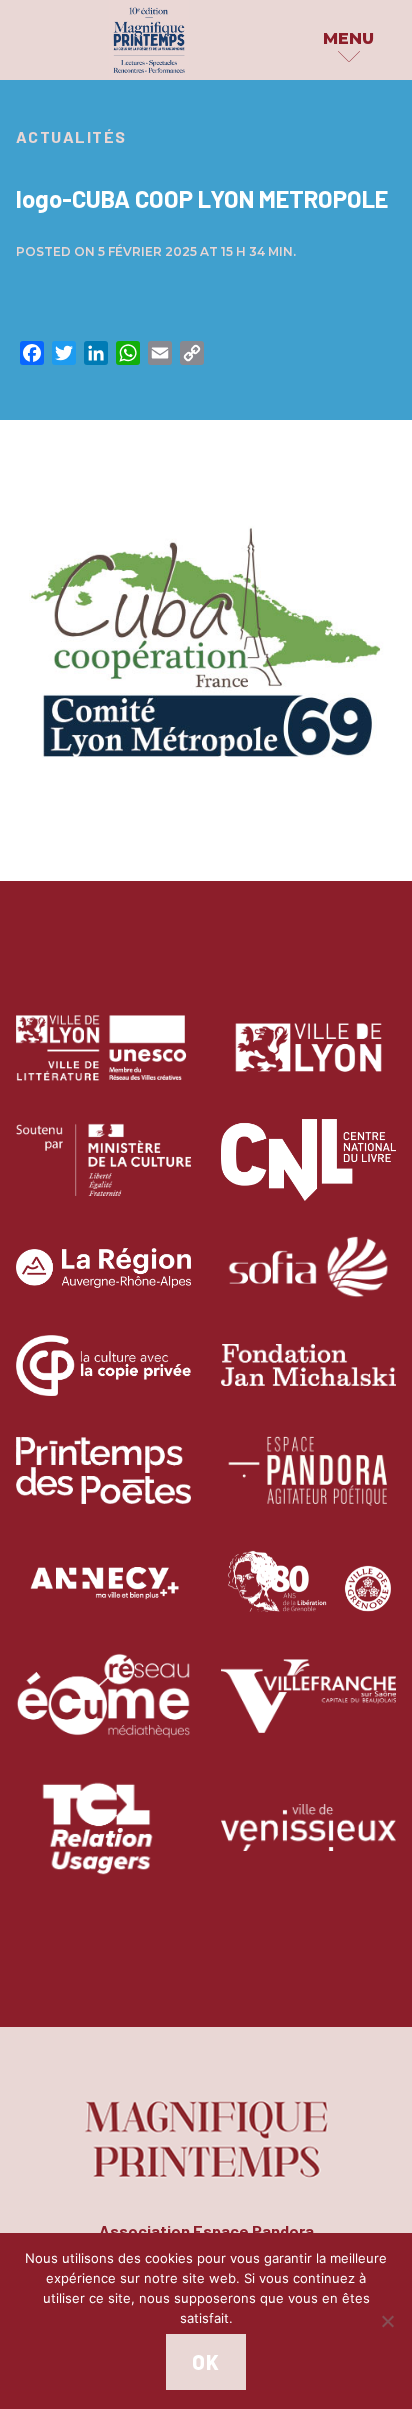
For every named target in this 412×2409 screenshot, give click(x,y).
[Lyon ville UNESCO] (103, 1062)
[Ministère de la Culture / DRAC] (103, 1174)
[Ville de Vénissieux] (308, 1842)
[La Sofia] (308, 1282)
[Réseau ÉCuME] (103, 1711)
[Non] (387, 2321)
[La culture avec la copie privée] (103, 1380)
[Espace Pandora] (308, 1484)
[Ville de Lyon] (308, 1062)
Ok (205, 2362)
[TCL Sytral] (103, 1842)
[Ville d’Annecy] (103, 1597)
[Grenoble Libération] (308, 1597)
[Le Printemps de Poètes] (103, 1484)
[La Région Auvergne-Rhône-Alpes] (103, 1282)
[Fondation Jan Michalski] (308, 1380)
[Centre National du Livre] (308, 1174)
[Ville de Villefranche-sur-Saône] (308, 1711)
